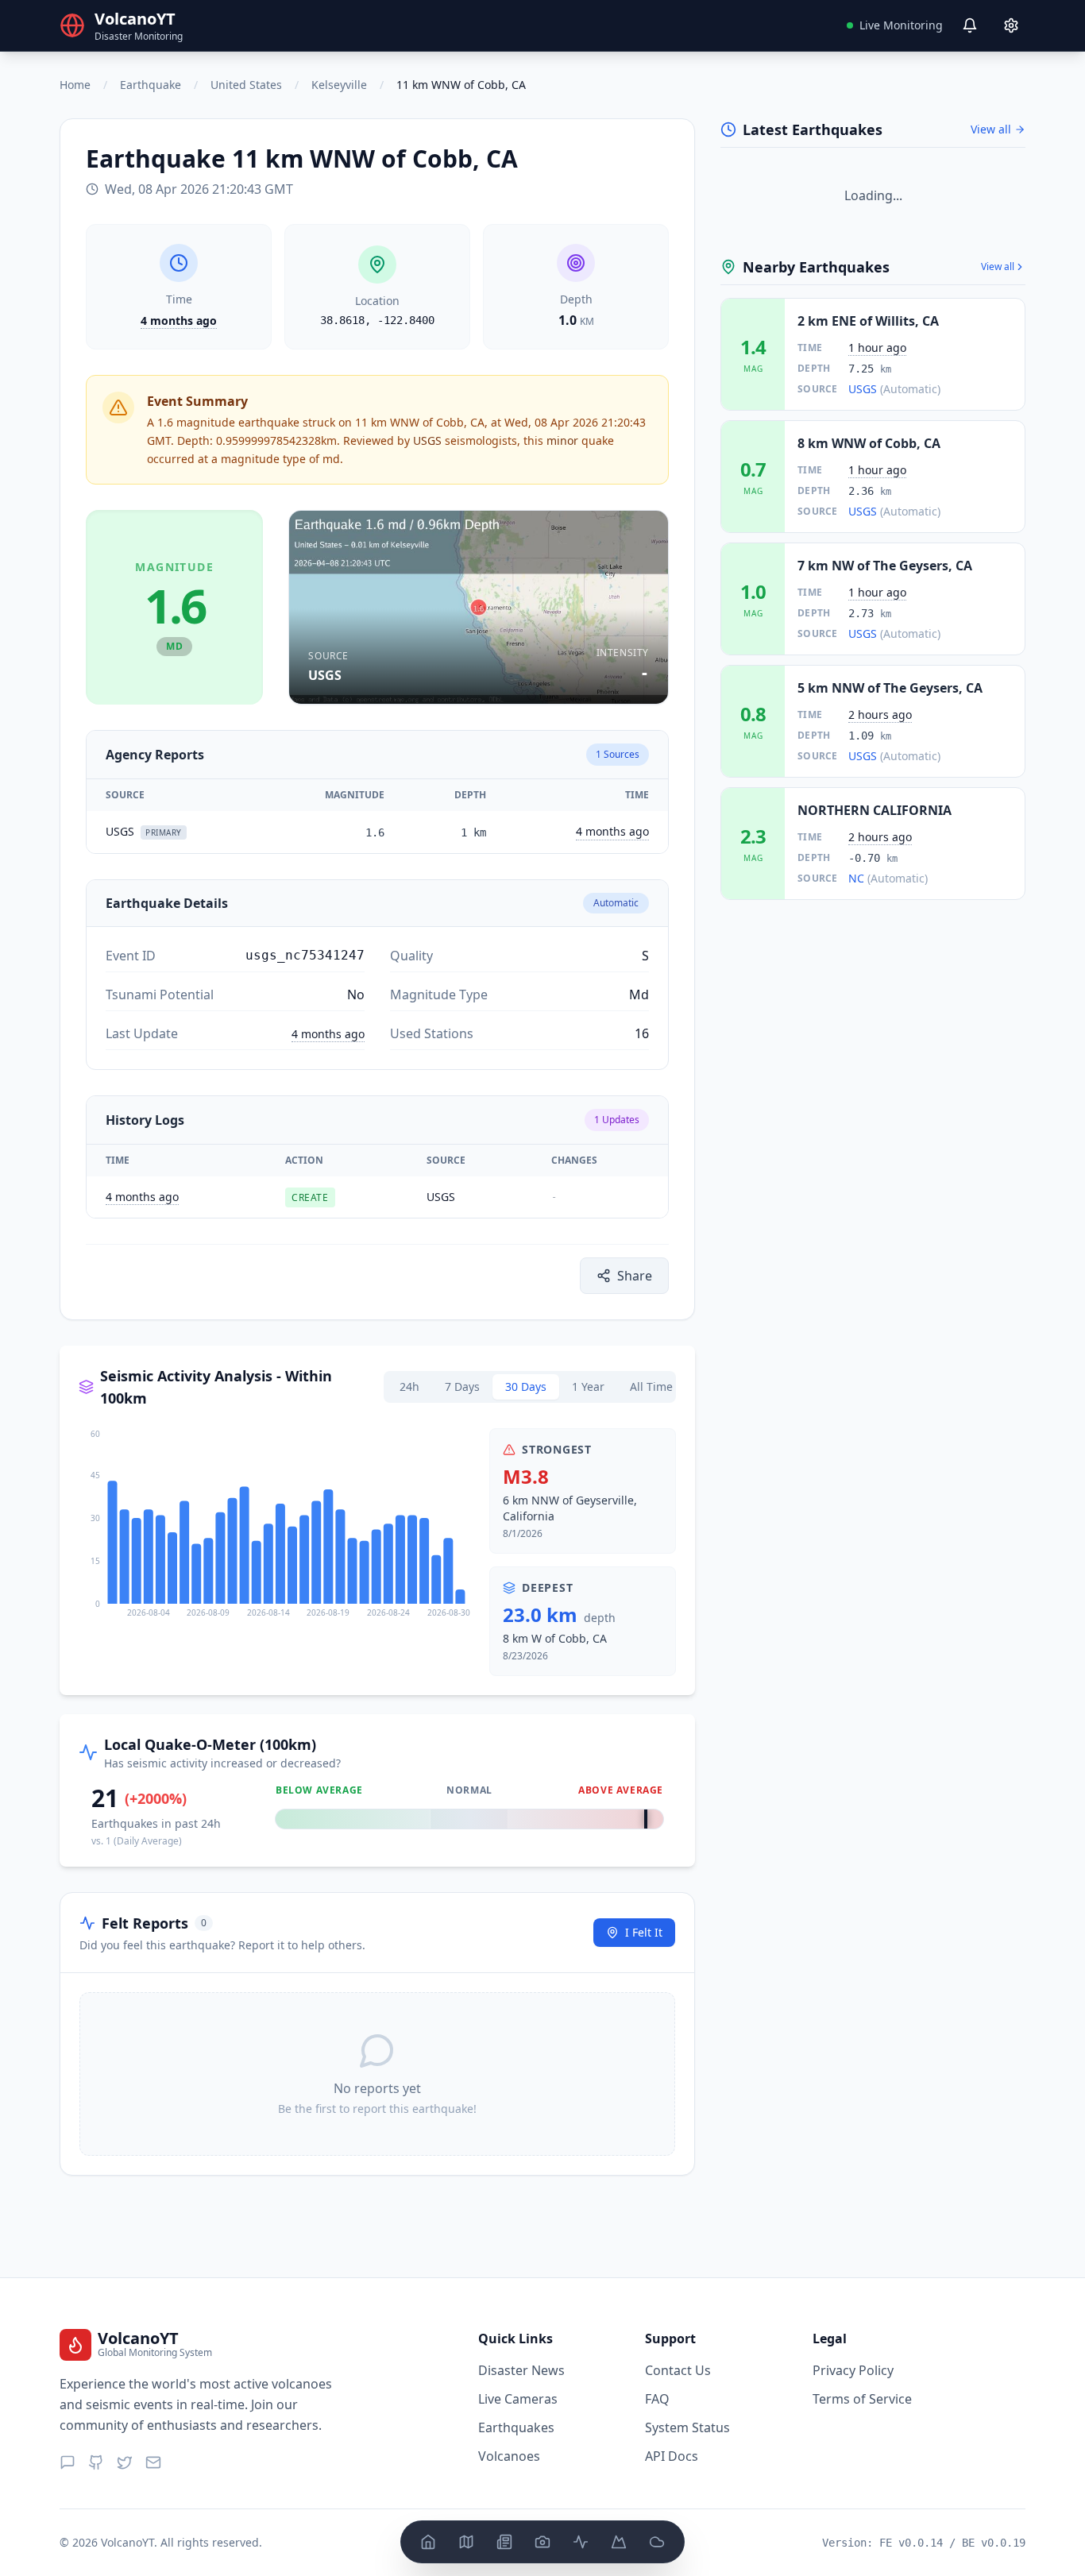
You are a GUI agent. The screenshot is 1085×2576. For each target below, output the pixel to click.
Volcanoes (509, 2456)
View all (991, 129)
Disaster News (521, 2370)
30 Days (526, 1386)
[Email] (153, 2462)
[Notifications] (970, 25)
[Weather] (657, 2542)
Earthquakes (516, 2427)
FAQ (657, 2399)
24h (409, 1386)
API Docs (672, 2456)
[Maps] (466, 2542)
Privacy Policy (853, 2370)
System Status (687, 2427)
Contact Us (678, 2370)
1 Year (588, 1386)
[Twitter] (125, 2462)
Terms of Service (862, 2399)
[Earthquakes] (581, 2542)
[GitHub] (96, 2462)
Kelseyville (339, 85)
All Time (651, 1386)
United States (246, 85)
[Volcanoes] (619, 2542)
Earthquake (151, 85)
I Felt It (644, 1932)
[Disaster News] (504, 2542)
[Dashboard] (428, 2542)
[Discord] (68, 2462)
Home (75, 85)
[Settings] (1011, 25)
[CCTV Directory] (542, 2542)
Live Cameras (518, 2399)
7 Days (462, 1386)
